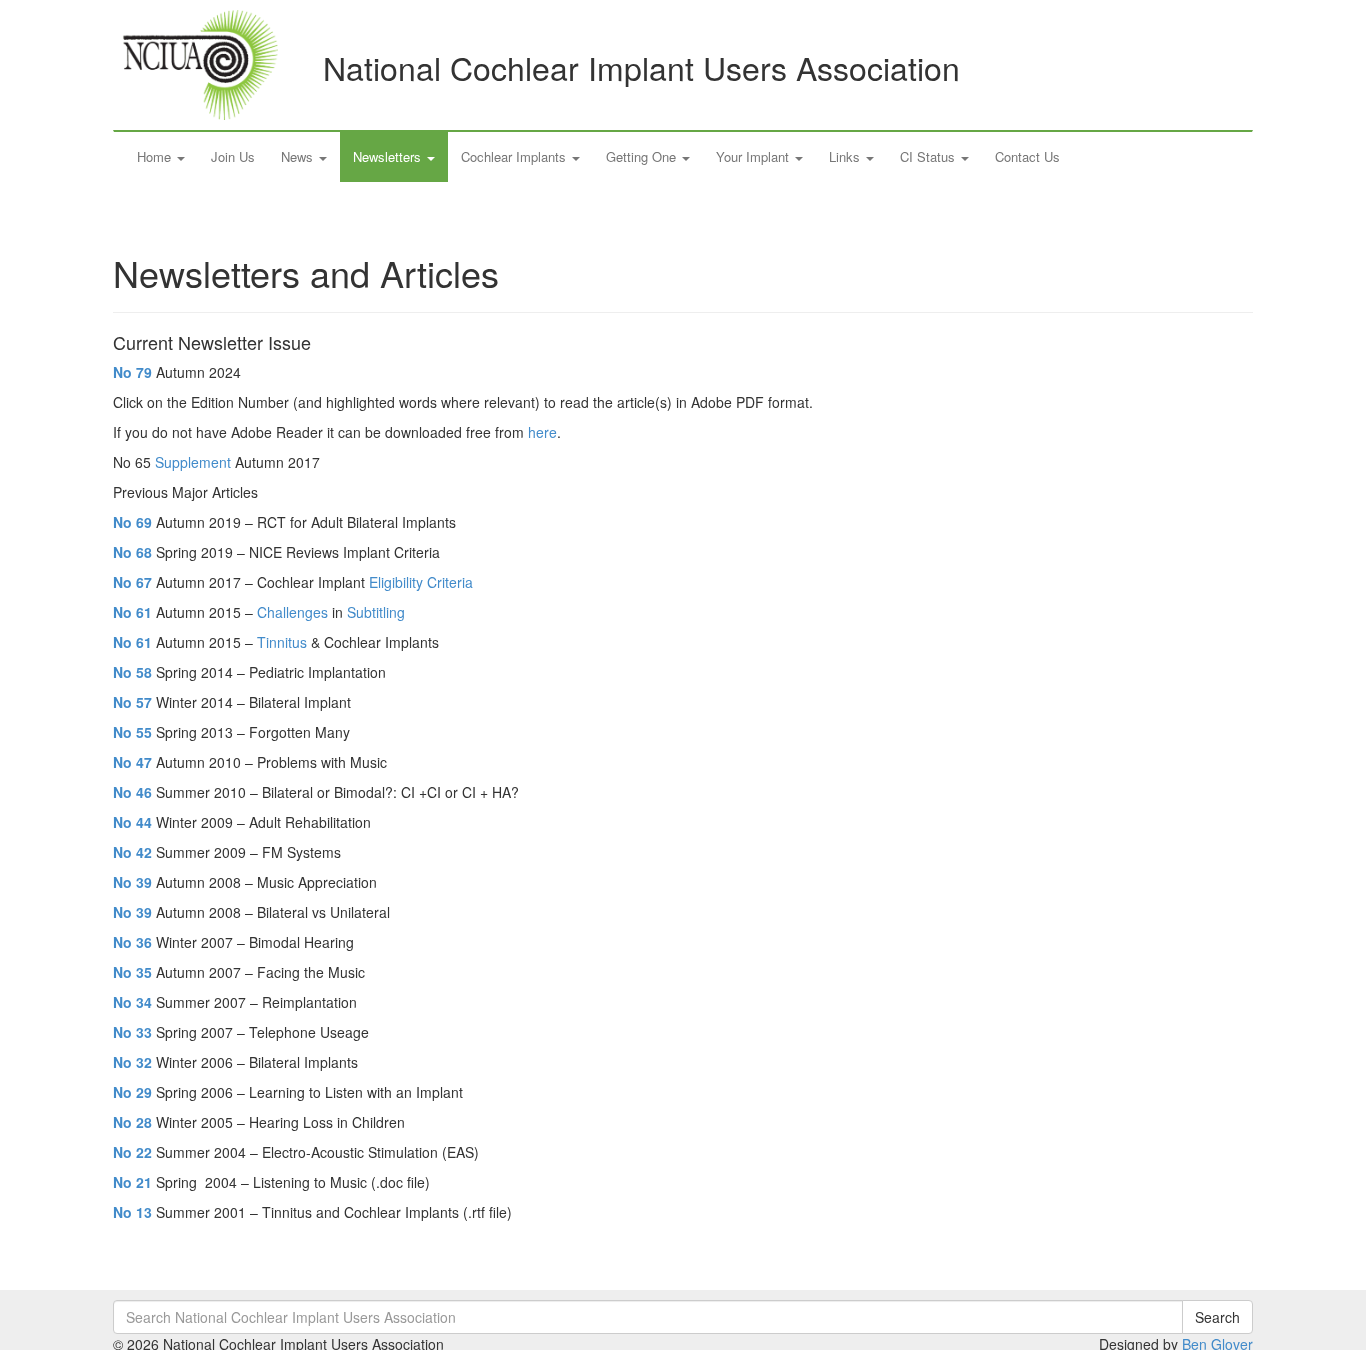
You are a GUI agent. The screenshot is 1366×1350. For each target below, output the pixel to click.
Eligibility (396, 582)
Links (846, 156)
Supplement (193, 462)
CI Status (929, 156)
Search (1217, 1317)
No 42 (132, 852)
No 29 (132, 1092)
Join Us (233, 156)
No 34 (132, 1002)
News (299, 156)
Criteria (450, 582)
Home (156, 156)
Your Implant (754, 156)
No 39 (132, 882)
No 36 (132, 942)
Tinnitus (282, 642)
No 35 (132, 972)
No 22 (132, 1152)
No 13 (132, 1212)
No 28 (132, 1122)
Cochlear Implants (515, 156)
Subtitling (376, 612)
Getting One (643, 156)
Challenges (292, 612)
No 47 (132, 762)
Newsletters (389, 156)
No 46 (132, 792)
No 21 (132, 1182)
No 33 (132, 1032)
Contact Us (1027, 156)
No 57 (132, 702)
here (542, 432)
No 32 (132, 1062)
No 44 (132, 822)
